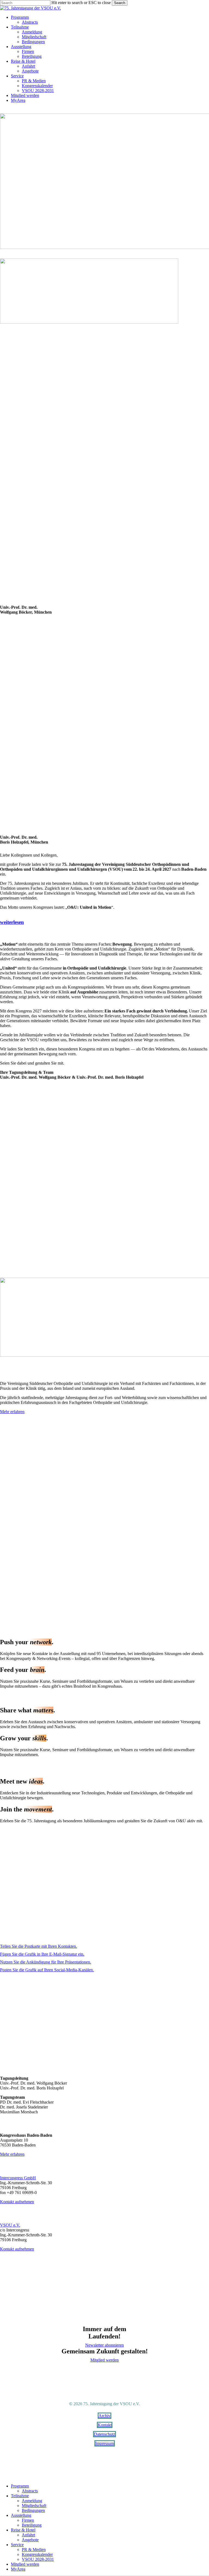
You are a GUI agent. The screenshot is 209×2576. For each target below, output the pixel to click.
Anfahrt (28, 2535)
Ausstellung (21, 2515)
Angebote (30, 2540)
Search (120, 3)
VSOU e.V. (10, 2225)
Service (17, 2545)
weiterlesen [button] (12, 922)
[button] (12, 1412)
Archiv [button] (104, 2416)
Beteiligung (32, 2525)
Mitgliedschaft (34, 2506)
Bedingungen (33, 2510)
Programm (20, 2486)
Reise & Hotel (23, 2530)
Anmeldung (32, 2501)
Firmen (28, 2520)
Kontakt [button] (105, 2425)
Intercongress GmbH (18, 2178)
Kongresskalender (37, 2554)
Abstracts (30, 2491)
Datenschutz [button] (104, 2434)
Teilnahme (20, 2496)
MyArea (18, 2569)
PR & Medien (34, 2550)
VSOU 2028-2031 (38, 2559)
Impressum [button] (105, 2443)
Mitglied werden (25, 2564)
